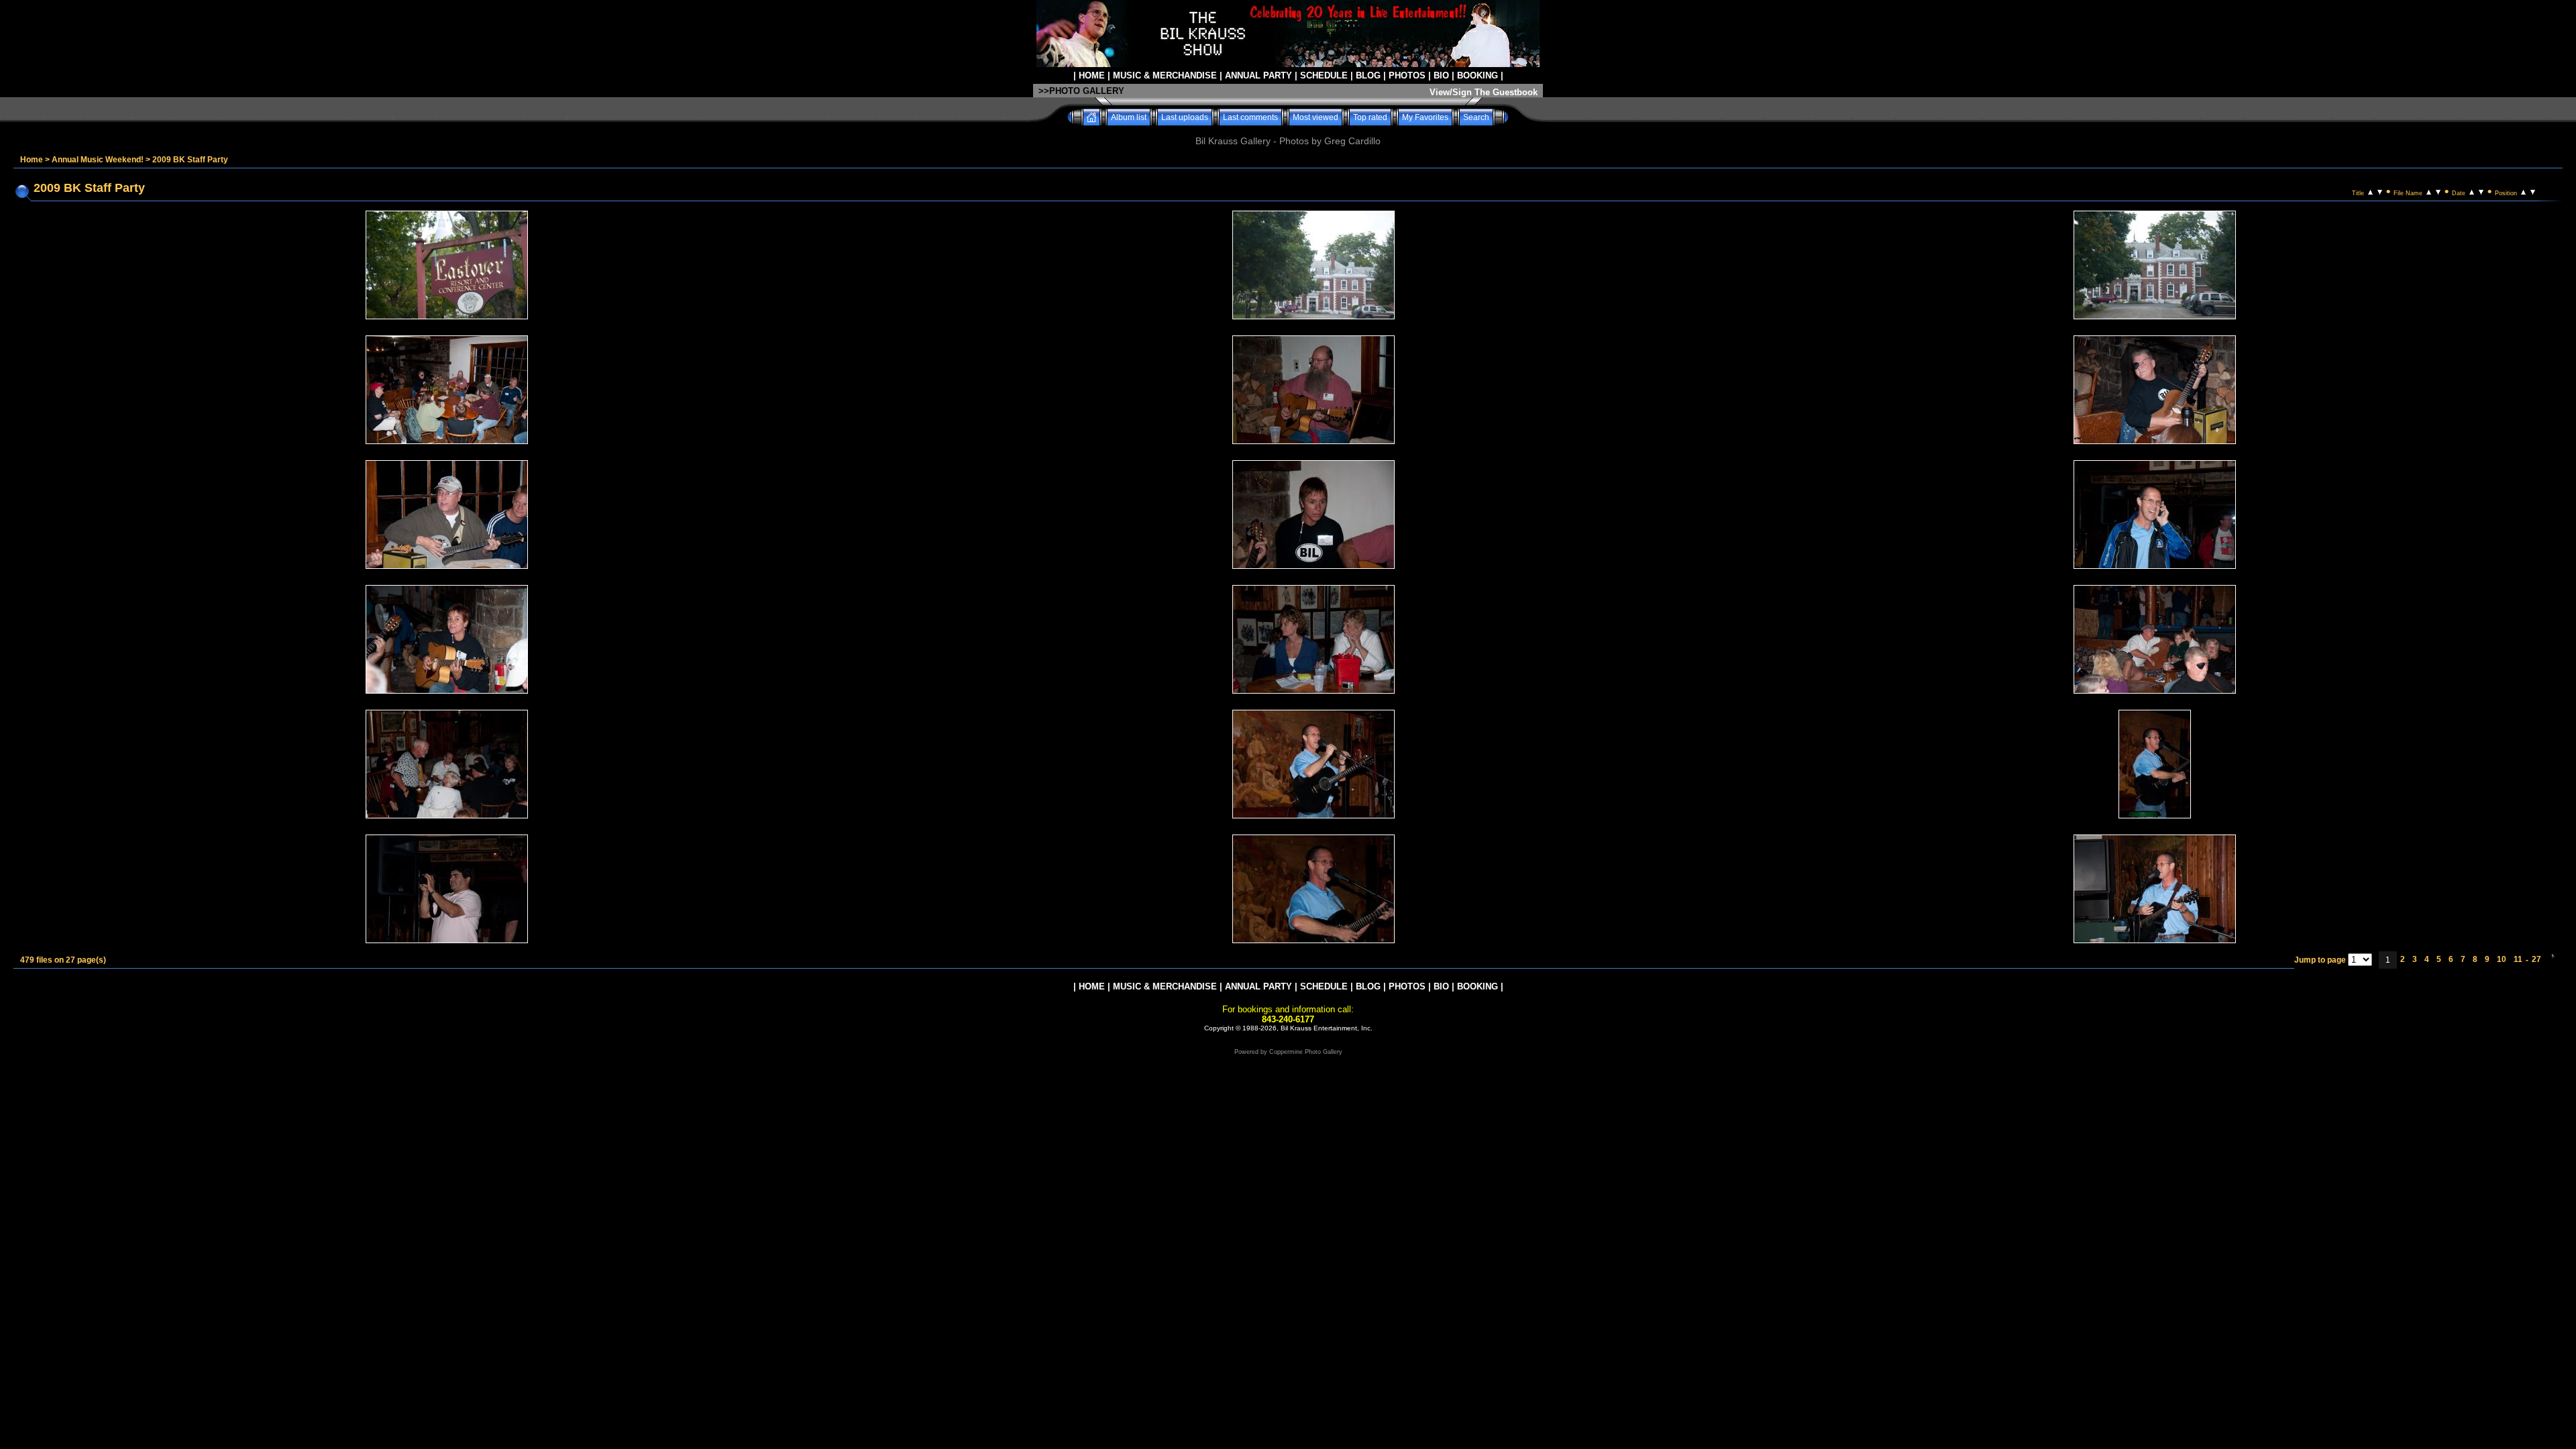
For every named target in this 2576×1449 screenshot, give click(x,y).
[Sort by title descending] (2380, 191)
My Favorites (1425, 117)
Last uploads (1185, 117)
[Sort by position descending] (2533, 191)
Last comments (1250, 117)
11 (2518, 959)
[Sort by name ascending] (2429, 191)
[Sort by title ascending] (2370, 191)
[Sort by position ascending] (2523, 191)
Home (32, 160)
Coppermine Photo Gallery (1306, 1052)
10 (2502, 959)
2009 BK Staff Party (190, 160)
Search (1476, 117)
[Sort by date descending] (2481, 191)
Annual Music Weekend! (98, 160)
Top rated (1370, 117)
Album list (1129, 117)
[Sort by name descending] (2438, 191)
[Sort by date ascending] (2472, 191)
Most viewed (1316, 117)
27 (2536, 959)
